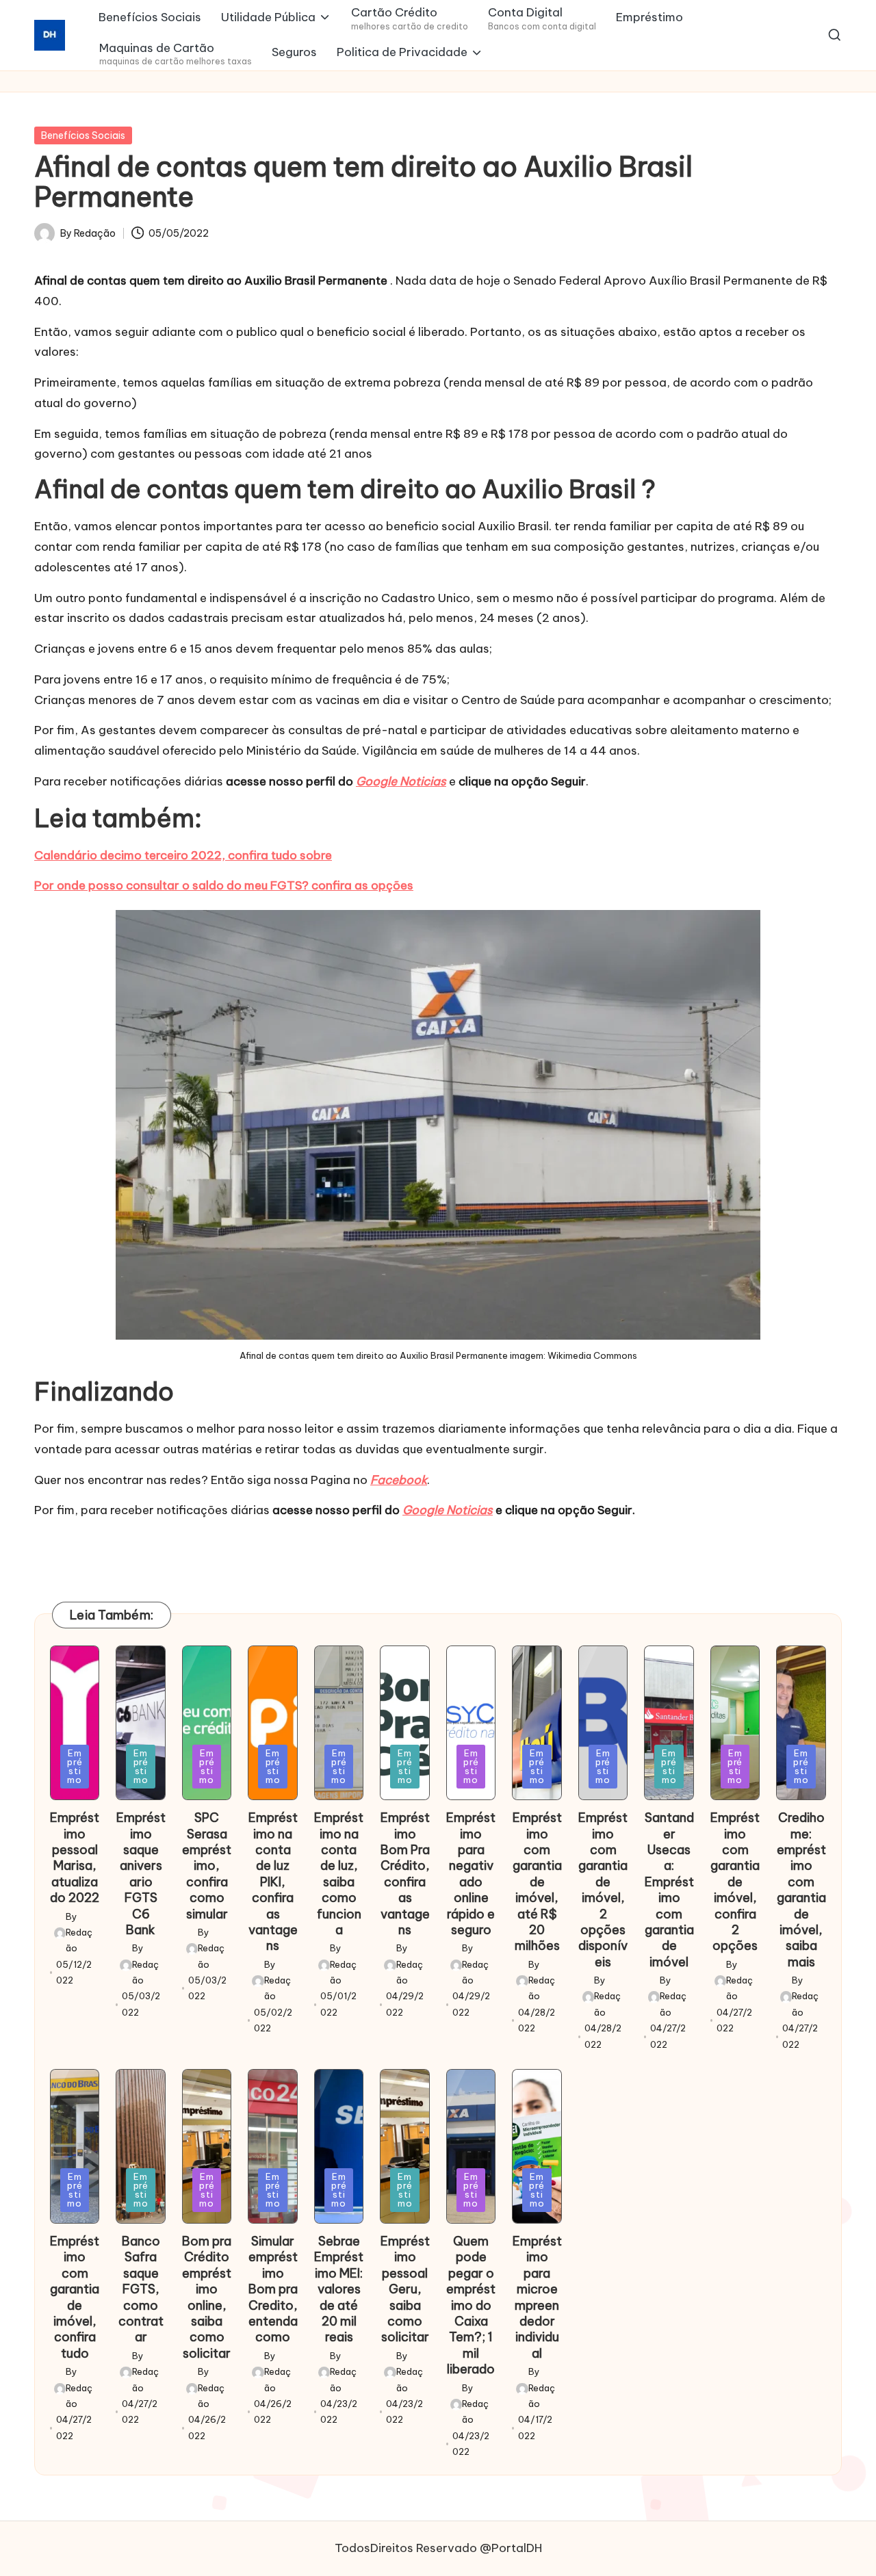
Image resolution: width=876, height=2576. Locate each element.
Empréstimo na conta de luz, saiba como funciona (339, 1874)
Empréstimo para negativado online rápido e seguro (471, 1874)
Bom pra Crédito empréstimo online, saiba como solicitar (207, 2297)
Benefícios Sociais (83, 135)
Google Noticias (401, 781)
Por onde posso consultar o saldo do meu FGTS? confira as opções (224, 885)
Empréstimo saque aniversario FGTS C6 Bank (141, 1874)
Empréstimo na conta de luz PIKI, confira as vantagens (273, 1882)
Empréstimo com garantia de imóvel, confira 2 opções (735, 1882)
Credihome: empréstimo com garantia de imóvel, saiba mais (801, 1890)
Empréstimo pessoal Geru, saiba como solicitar (405, 2289)
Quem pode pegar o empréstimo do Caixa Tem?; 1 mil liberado (471, 2305)
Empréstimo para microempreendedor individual (537, 2297)
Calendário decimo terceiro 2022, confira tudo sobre (183, 855)
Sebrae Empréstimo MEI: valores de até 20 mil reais (339, 2289)
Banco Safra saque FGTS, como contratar (141, 2289)
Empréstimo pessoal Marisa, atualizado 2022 (75, 1858)
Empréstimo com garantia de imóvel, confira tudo (75, 2297)
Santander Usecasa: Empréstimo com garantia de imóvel (669, 1890)
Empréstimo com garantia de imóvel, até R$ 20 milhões (537, 1882)
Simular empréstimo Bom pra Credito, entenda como (273, 2289)
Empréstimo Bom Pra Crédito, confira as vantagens (405, 1874)
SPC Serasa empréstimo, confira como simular (207, 1865)
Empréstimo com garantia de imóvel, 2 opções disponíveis (603, 1890)
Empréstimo (75, 1766)
